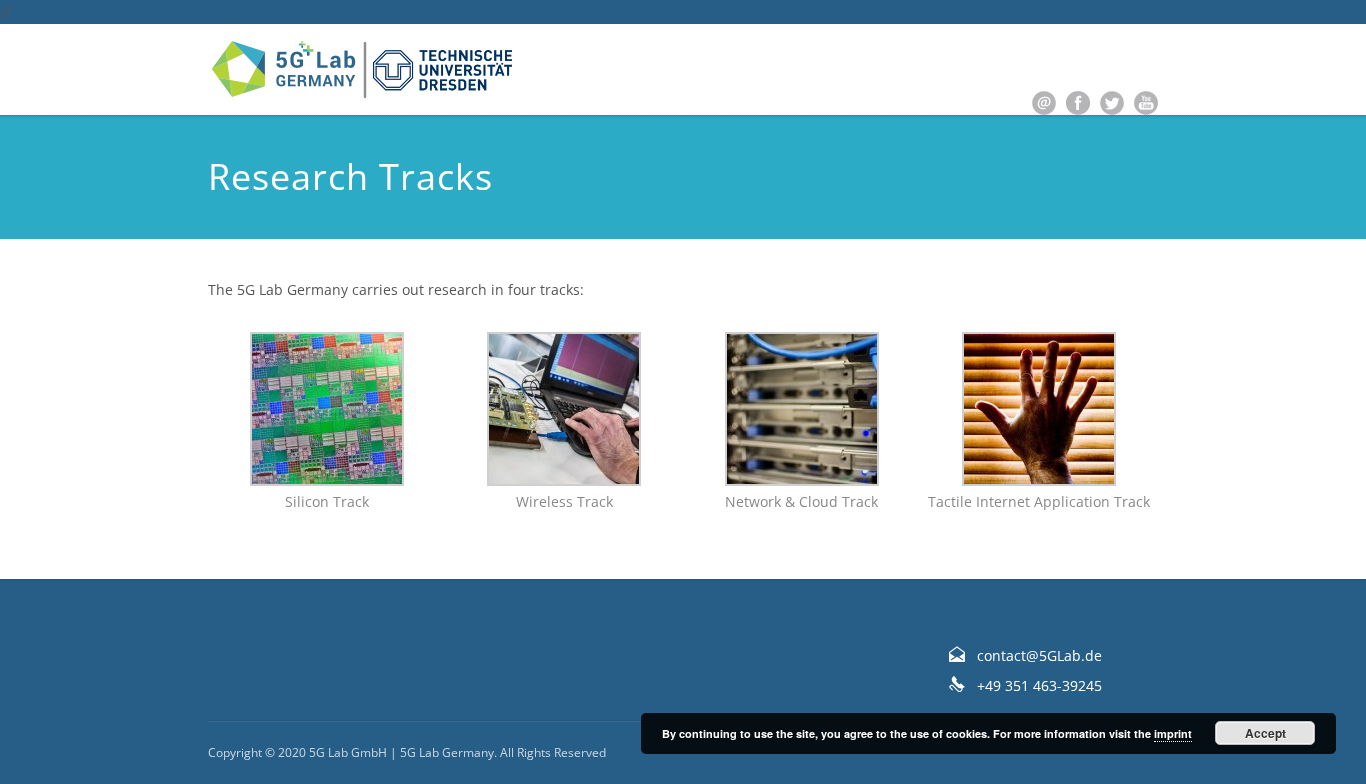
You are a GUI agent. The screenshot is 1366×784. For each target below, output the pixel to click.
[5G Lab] (363, 69)
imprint (1173, 733)
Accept (1265, 733)
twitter (1112, 103)
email (1044, 103)
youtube (1146, 103)
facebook (1078, 103)
